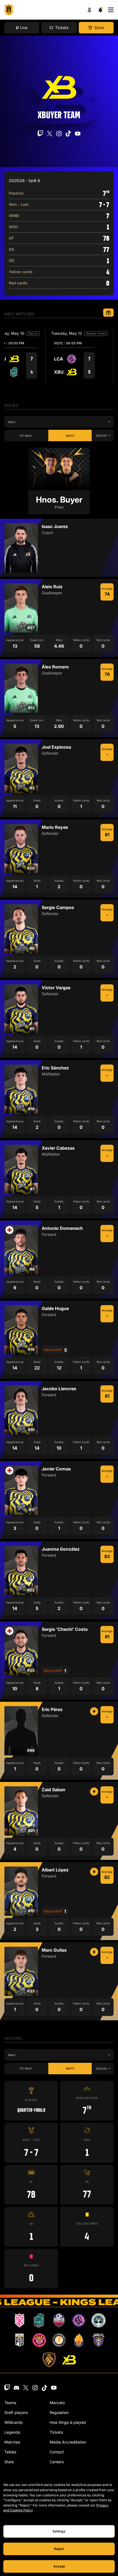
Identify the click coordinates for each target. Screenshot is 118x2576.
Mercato (57, 2403)
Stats (9, 2462)
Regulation (59, 2412)
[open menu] (111, 10)
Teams (10, 2403)
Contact (57, 2452)
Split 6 (70, 435)
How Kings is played (68, 2422)
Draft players (16, 2412)
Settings (59, 2531)
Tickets (56, 2432)
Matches (12, 2442)
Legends (12, 2432)
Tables (10, 2452)
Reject (59, 2549)
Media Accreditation (68, 2442)
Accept (59, 2566)
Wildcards (13, 2422)
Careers (57, 2462)
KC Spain (26, 435)
